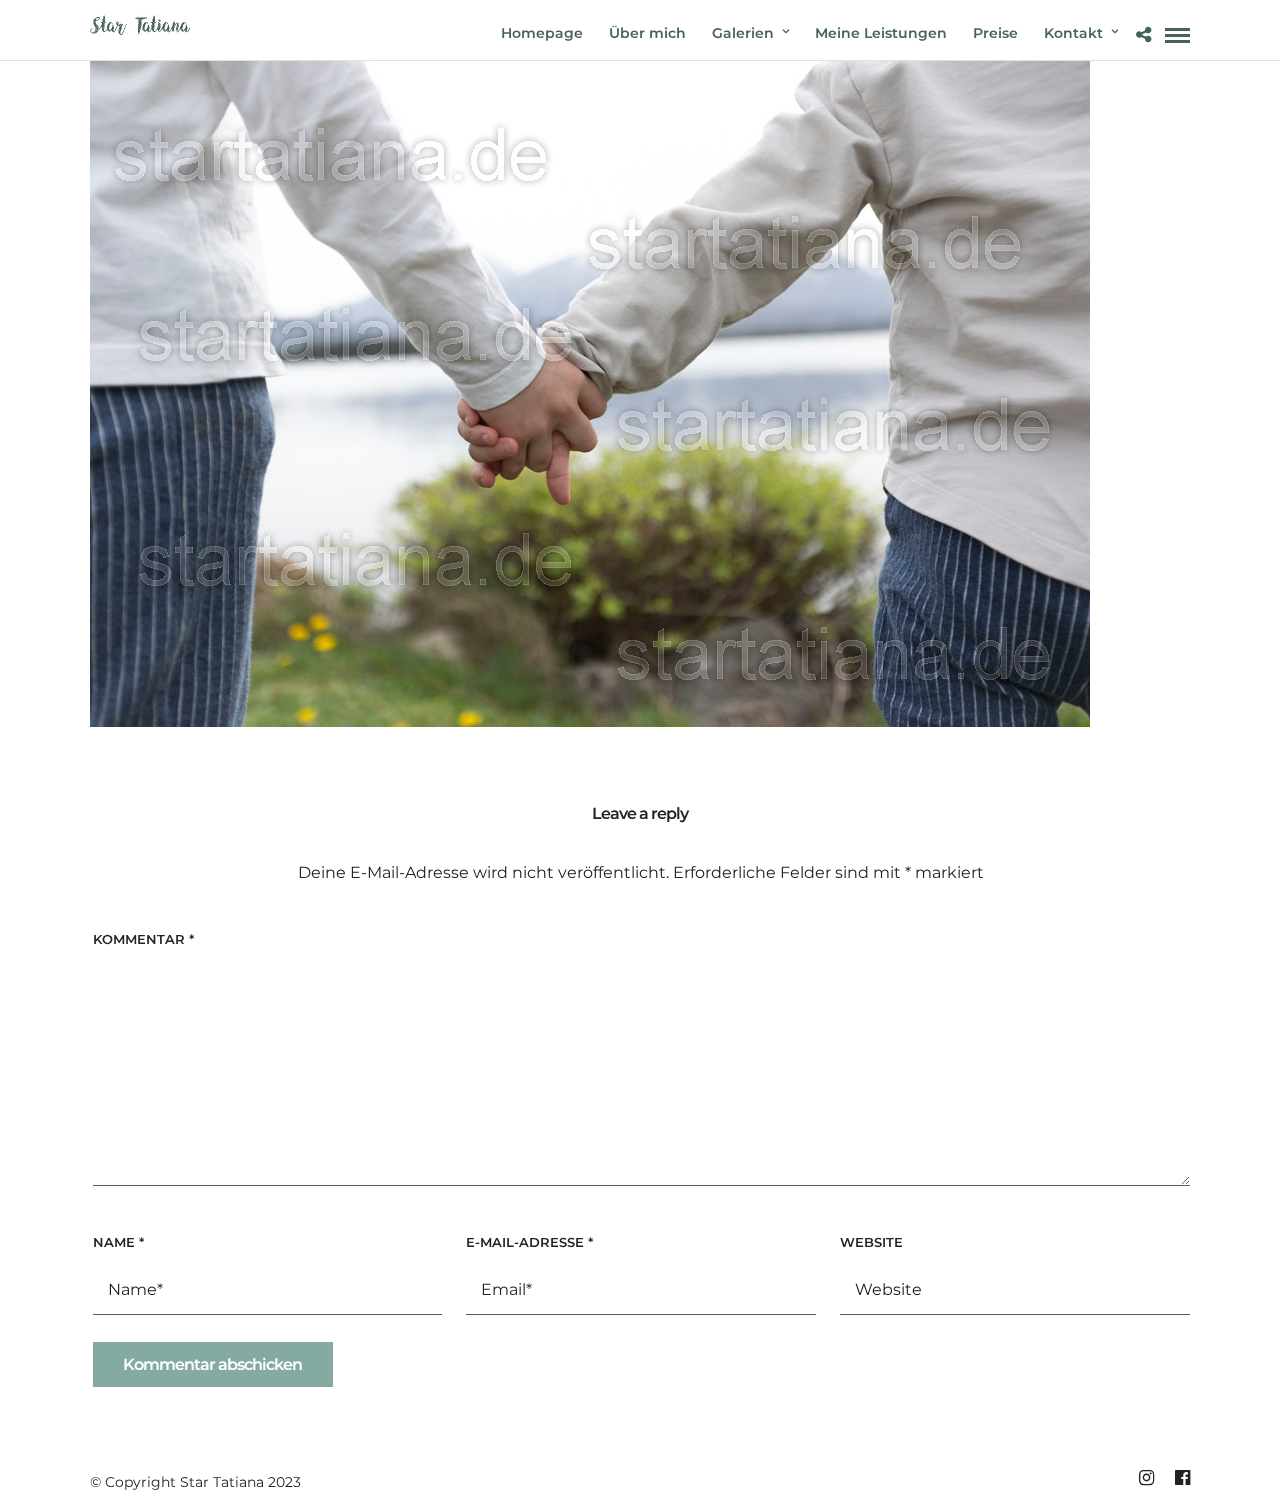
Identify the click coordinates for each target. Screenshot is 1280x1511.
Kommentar (143, 939)
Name (118, 1242)
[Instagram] (1146, 1478)
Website (871, 1242)
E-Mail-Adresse (529, 1242)
